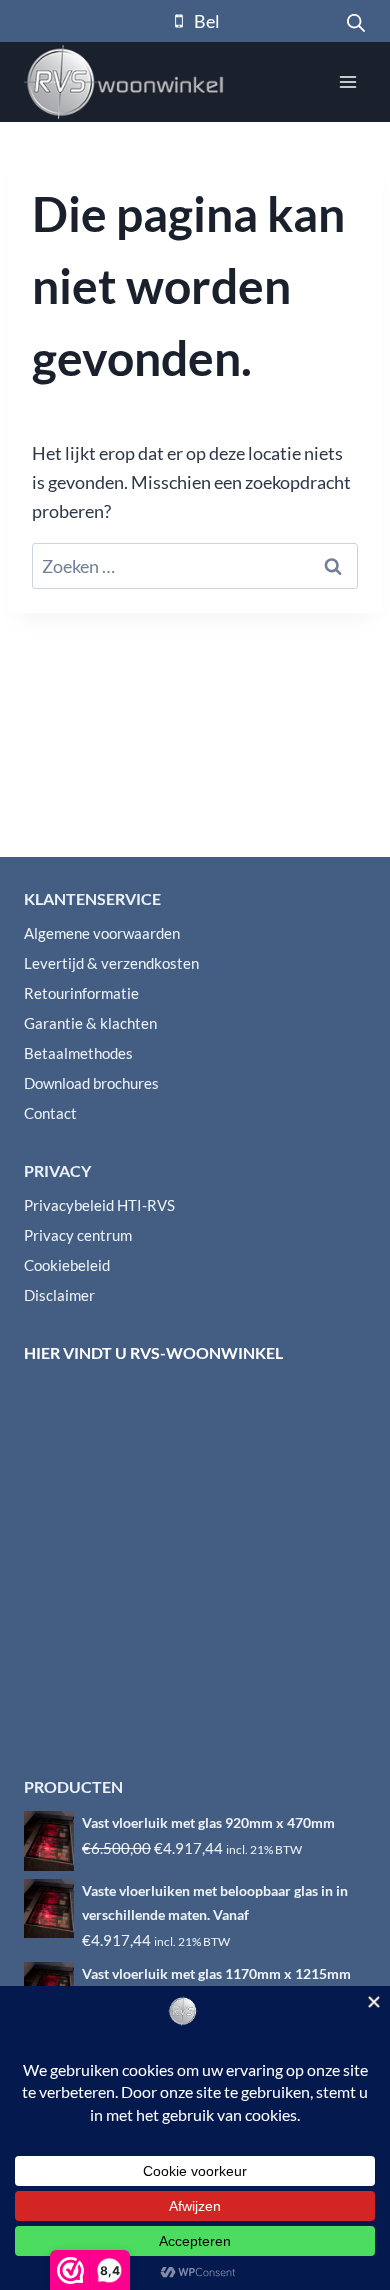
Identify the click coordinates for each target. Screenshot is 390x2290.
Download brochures (91, 1083)
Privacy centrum (78, 1235)
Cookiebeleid (67, 1265)
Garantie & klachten (90, 1023)
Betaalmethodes (78, 1053)
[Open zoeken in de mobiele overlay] (356, 21)
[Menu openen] (347, 81)
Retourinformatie (81, 993)
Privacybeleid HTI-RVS (99, 1205)
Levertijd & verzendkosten (111, 963)
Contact (50, 1113)
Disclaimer (59, 1295)
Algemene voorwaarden (102, 933)
